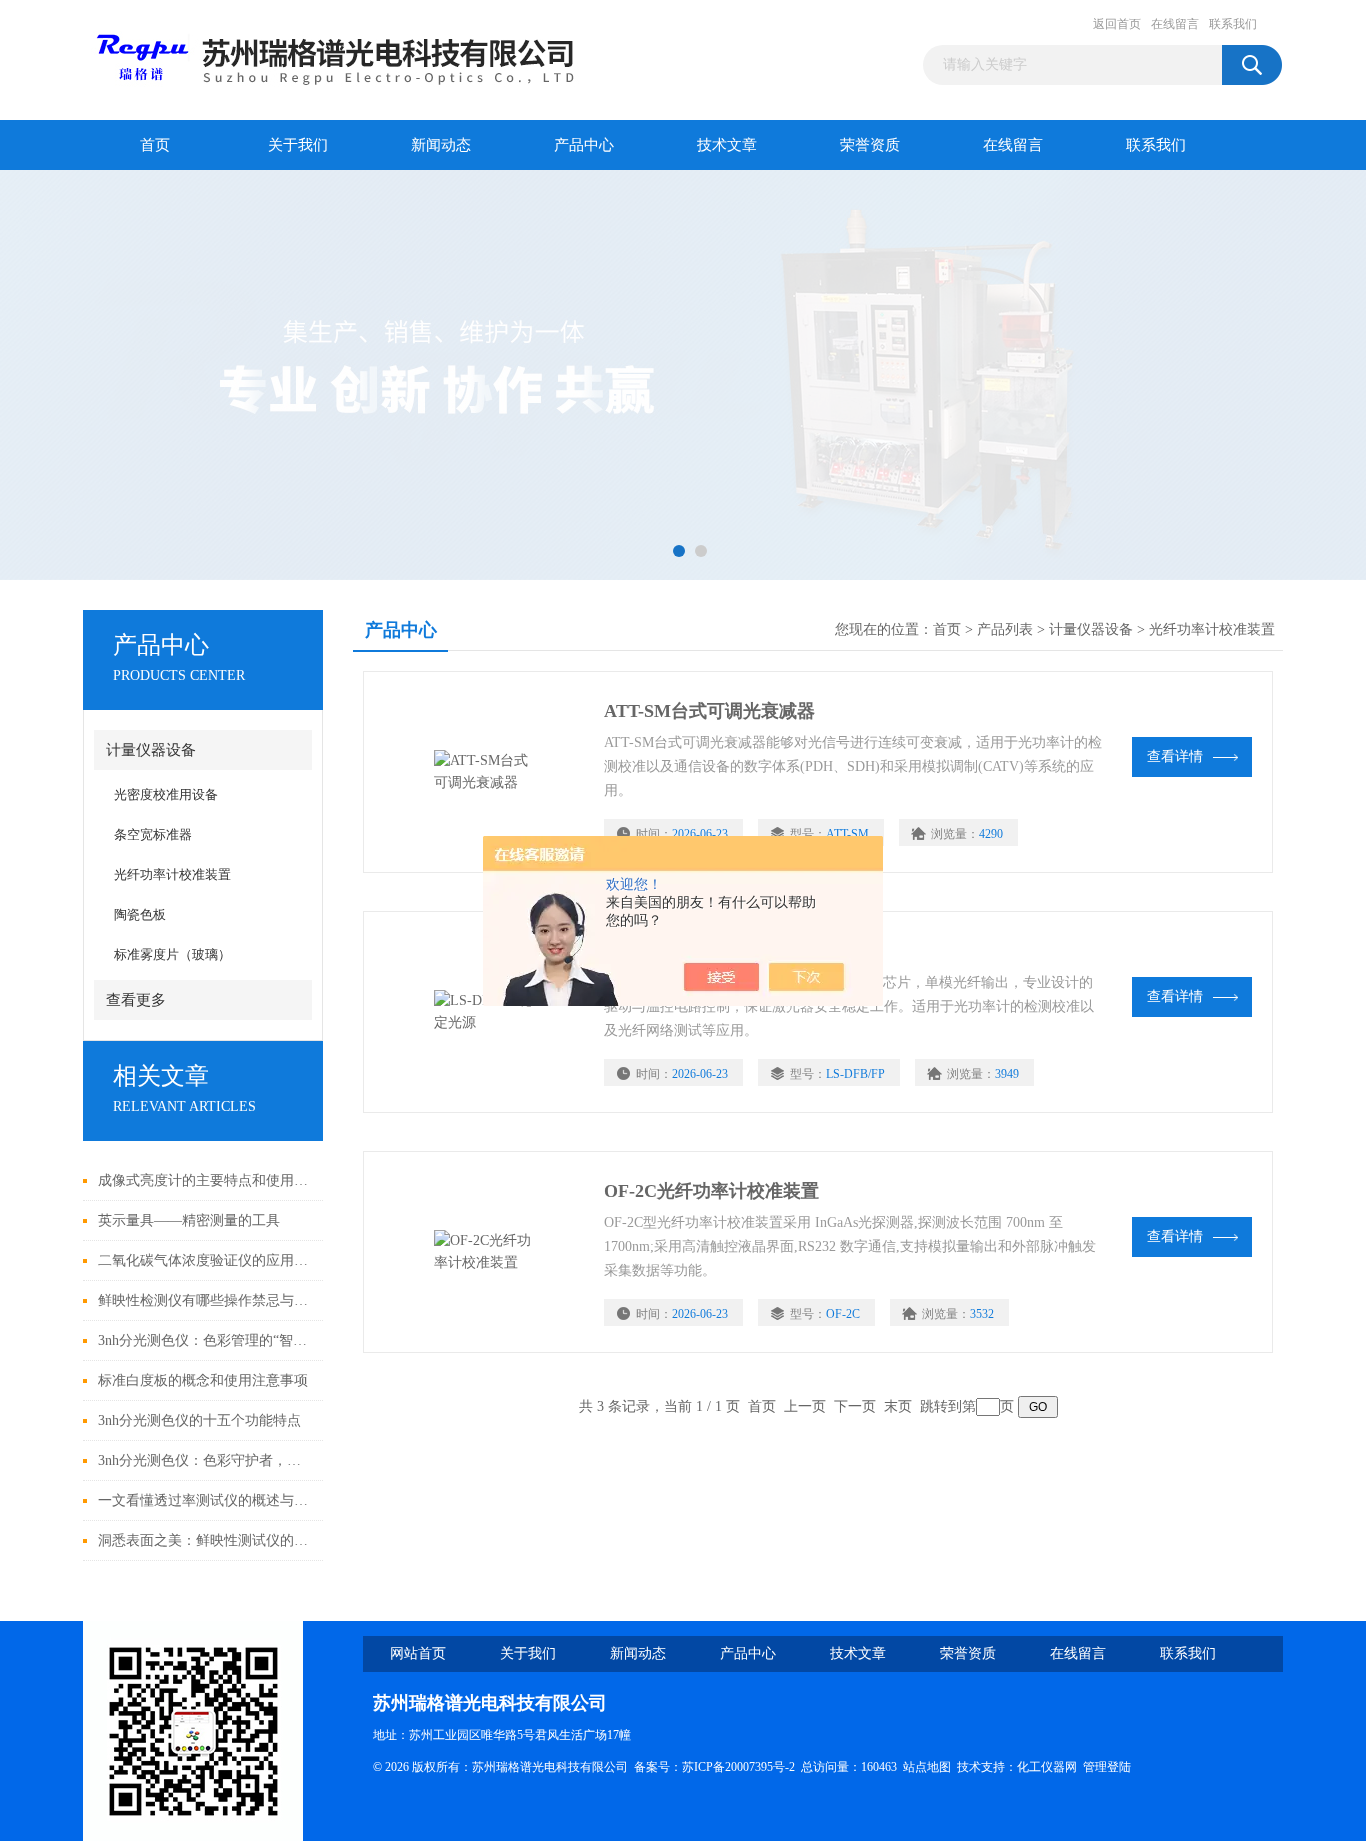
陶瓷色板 (140, 914)
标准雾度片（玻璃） (172, 954)
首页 (155, 145)
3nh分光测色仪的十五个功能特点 (199, 1420)
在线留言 (1175, 24)
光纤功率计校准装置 (172, 874)
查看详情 (1175, 756)
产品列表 (1005, 629)
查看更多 (136, 1000)
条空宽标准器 (153, 834)
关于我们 (298, 145)
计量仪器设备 (151, 750)
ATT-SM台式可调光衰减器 (709, 711)
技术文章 (727, 145)
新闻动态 (441, 145)
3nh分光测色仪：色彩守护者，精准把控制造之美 (205, 1460)
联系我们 (1233, 24)
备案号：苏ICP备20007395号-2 (714, 1767)
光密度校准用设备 (166, 794)
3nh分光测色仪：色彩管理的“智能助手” (205, 1340)
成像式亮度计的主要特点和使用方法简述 (205, 1180)
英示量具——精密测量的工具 (189, 1220)
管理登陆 (1107, 1767)
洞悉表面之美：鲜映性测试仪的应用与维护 (205, 1540)
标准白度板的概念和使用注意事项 (203, 1380)
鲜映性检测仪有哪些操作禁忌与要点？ (205, 1300)
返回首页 (1117, 24)
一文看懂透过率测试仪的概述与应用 (205, 1500)
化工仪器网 (1047, 1767)
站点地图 (927, 1767)
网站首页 (418, 1653)
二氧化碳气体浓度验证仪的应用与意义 (205, 1260)
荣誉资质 (870, 145)
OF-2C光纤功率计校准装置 (711, 1191)
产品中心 (584, 145)
